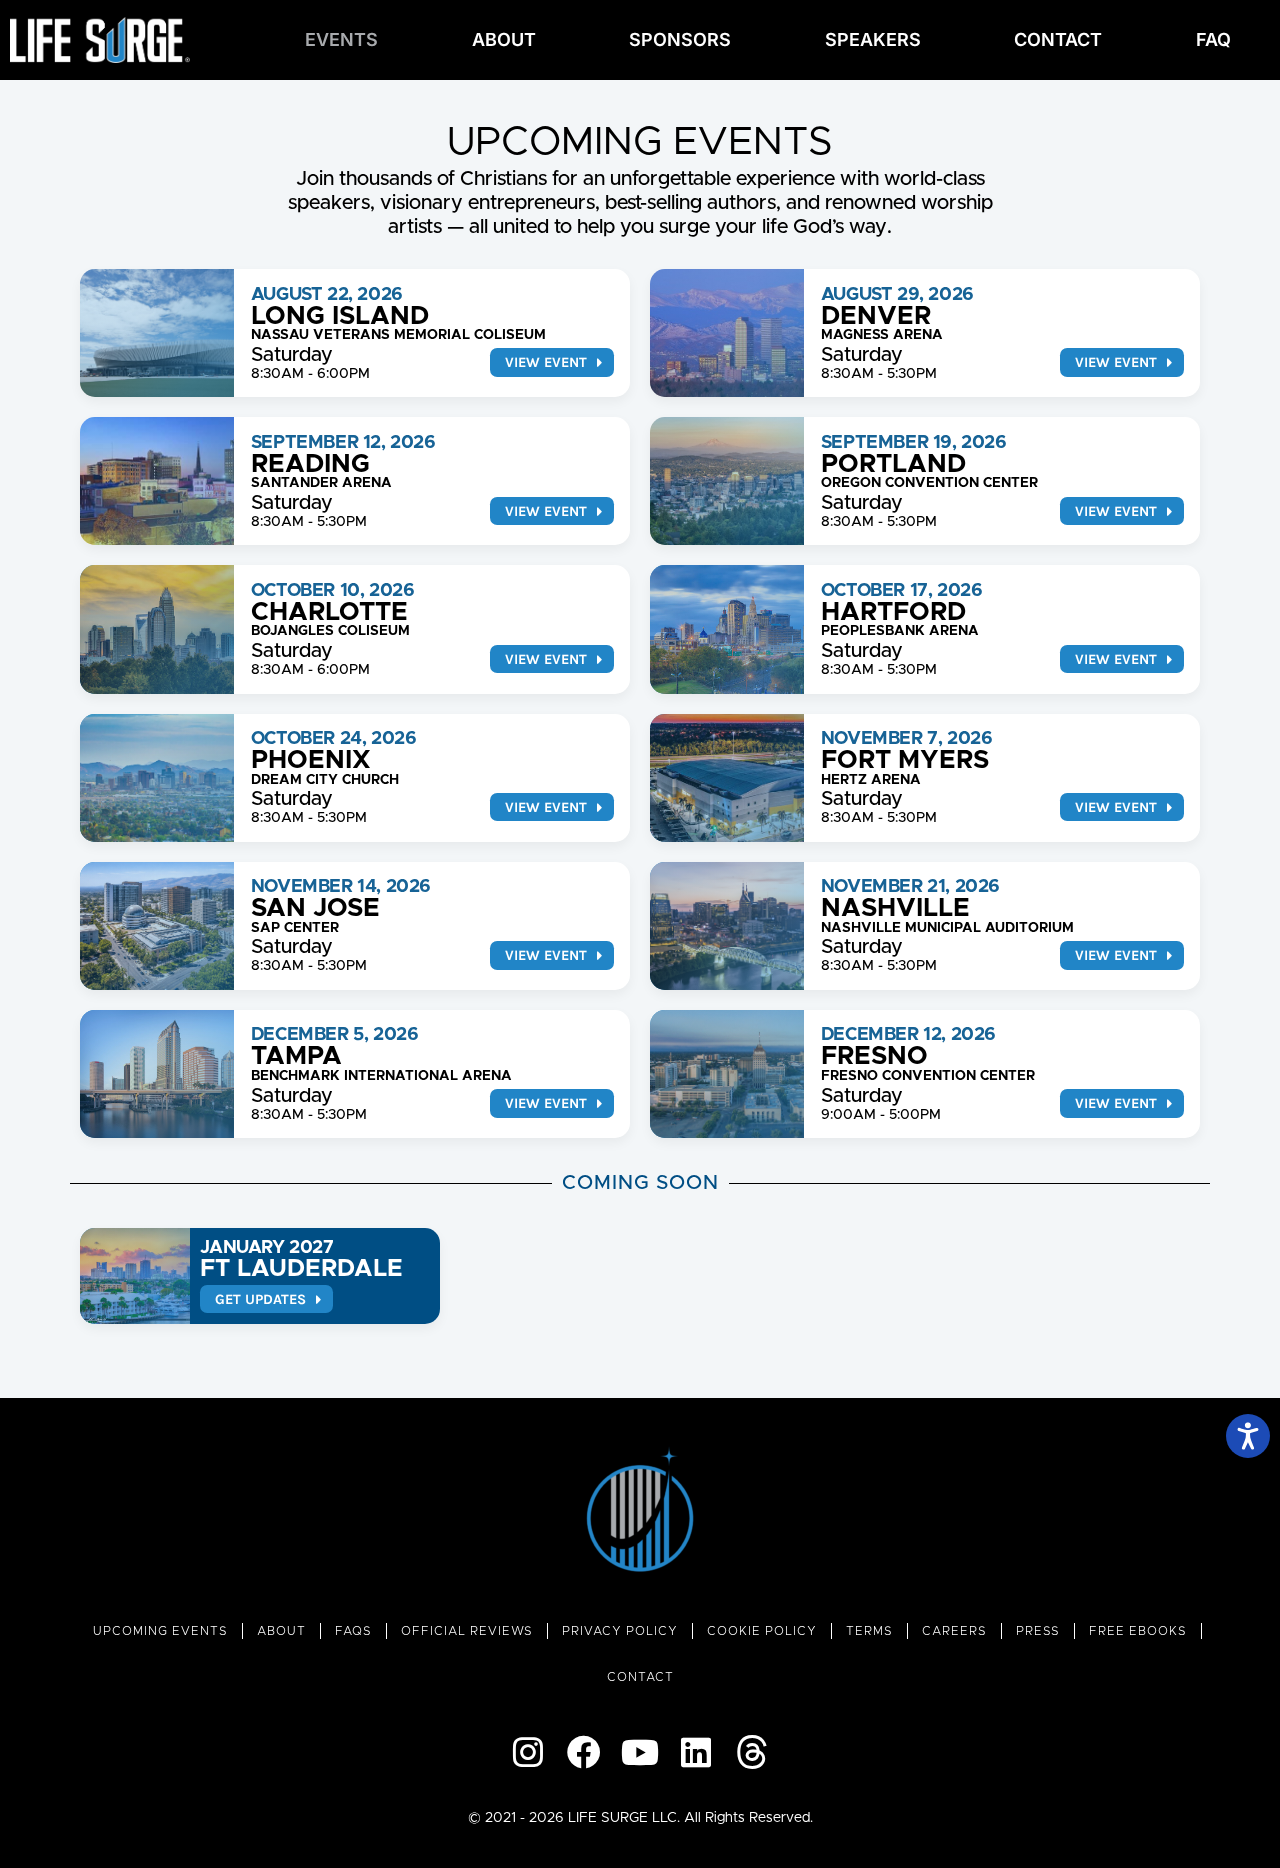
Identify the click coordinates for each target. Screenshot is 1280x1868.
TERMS (869, 1631)
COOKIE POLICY (762, 1631)
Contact (1058, 39)
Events (341, 39)
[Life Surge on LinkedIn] (696, 1752)
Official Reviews (467, 1631)
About (504, 39)
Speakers (873, 39)
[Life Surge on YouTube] (640, 1752)
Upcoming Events (160, 1631)
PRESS (1038, 1631)
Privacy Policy (620, 1631)
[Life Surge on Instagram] (528, 1752)
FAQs (353, 1631)
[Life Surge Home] (100, 40)
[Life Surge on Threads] (752, 1752)
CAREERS (954, 1631)
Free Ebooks (1138, 1631)
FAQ (1213, 39)
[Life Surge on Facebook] (584, 1752)
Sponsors (680, 39)
